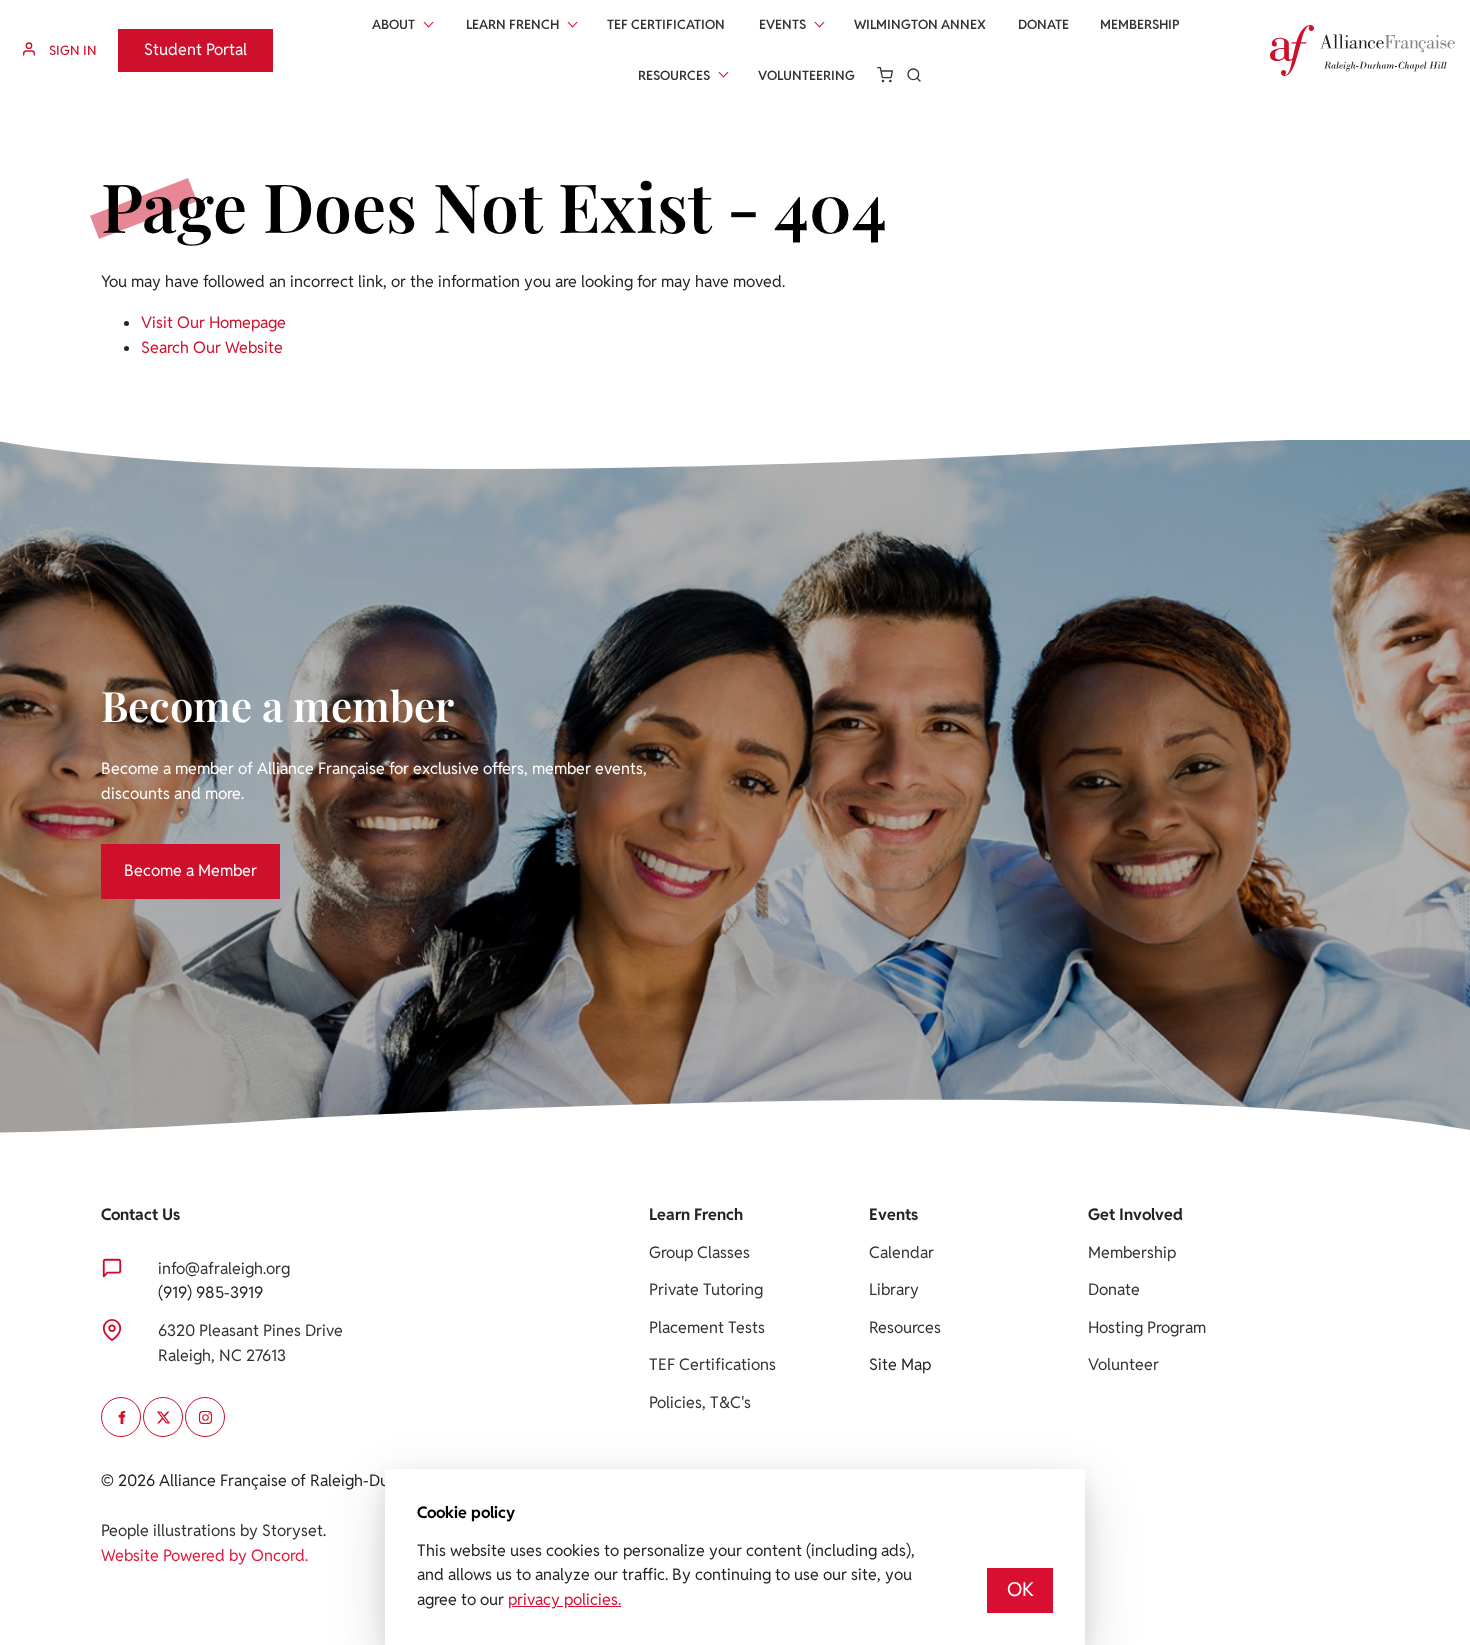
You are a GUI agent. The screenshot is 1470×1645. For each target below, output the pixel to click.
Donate (1043, 24)
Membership (1140, 24)
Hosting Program (1147, 1327)
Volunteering (806, 75)
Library (894, 1289)
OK (1020, 1589)
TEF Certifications (712, 1364)
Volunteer (1123, 1364)
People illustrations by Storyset (212, 1530)
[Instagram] (205, 1417)
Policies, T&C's (700, 1402)
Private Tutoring (706, 1289)
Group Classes (699, 1252)
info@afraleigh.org (224, 1268)
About (393, 24)
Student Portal (169, 40)
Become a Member (167, 855)
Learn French (512, 24)
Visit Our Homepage (213, 322)
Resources (674, 75)
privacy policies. (564, 1599)
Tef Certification (666, 24)
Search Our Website (212, 347)
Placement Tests (707, 1327)
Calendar (901, 1252)
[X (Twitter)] (163, 1417)
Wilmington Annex (920, 24)
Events (782, 24)
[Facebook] (121, 1417)
